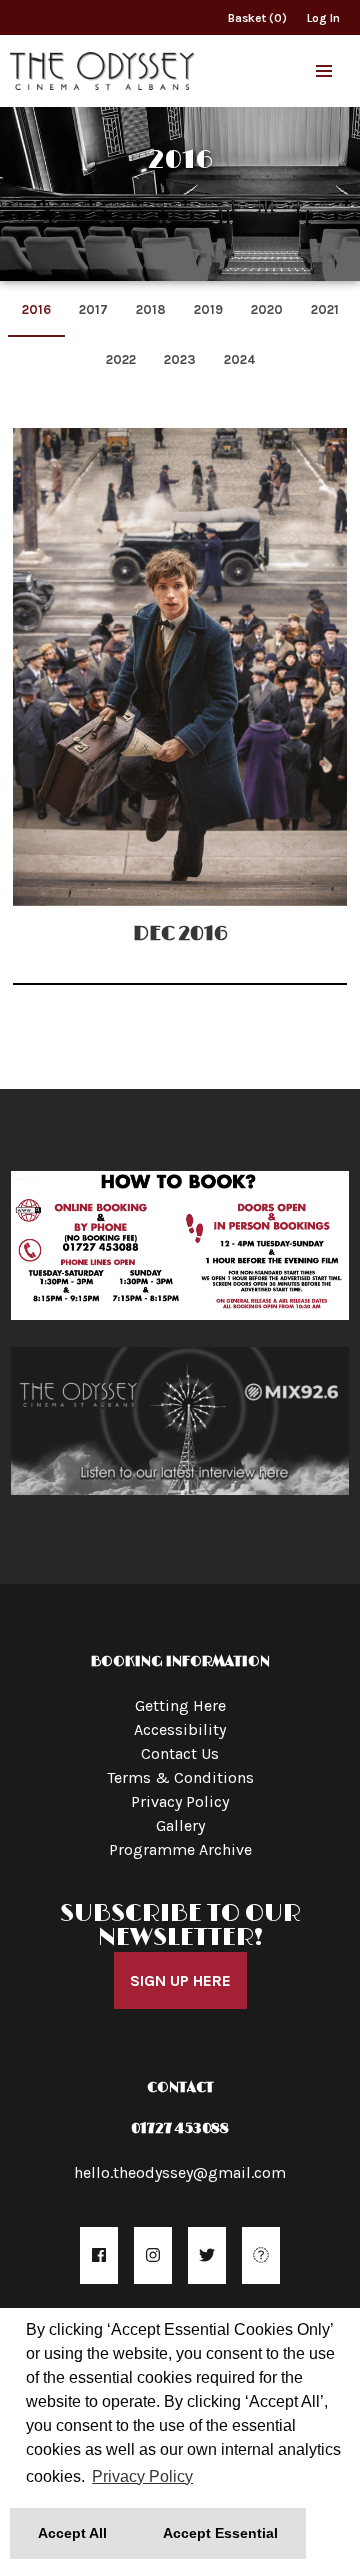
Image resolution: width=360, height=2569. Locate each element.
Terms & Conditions (180, 1777)
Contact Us (180, 1753)
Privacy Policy (180, 1801)
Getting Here (180, 1705)
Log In (323, 18)
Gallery (180, 1825)
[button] (324, 71)
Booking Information (180, 1661)
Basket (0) (257, 18)
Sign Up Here (180, 1980)
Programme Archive (180, 1849)
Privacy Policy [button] (142, 2476)
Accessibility (180, 1729)
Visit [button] (180, 1424)
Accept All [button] (72, 2533)
